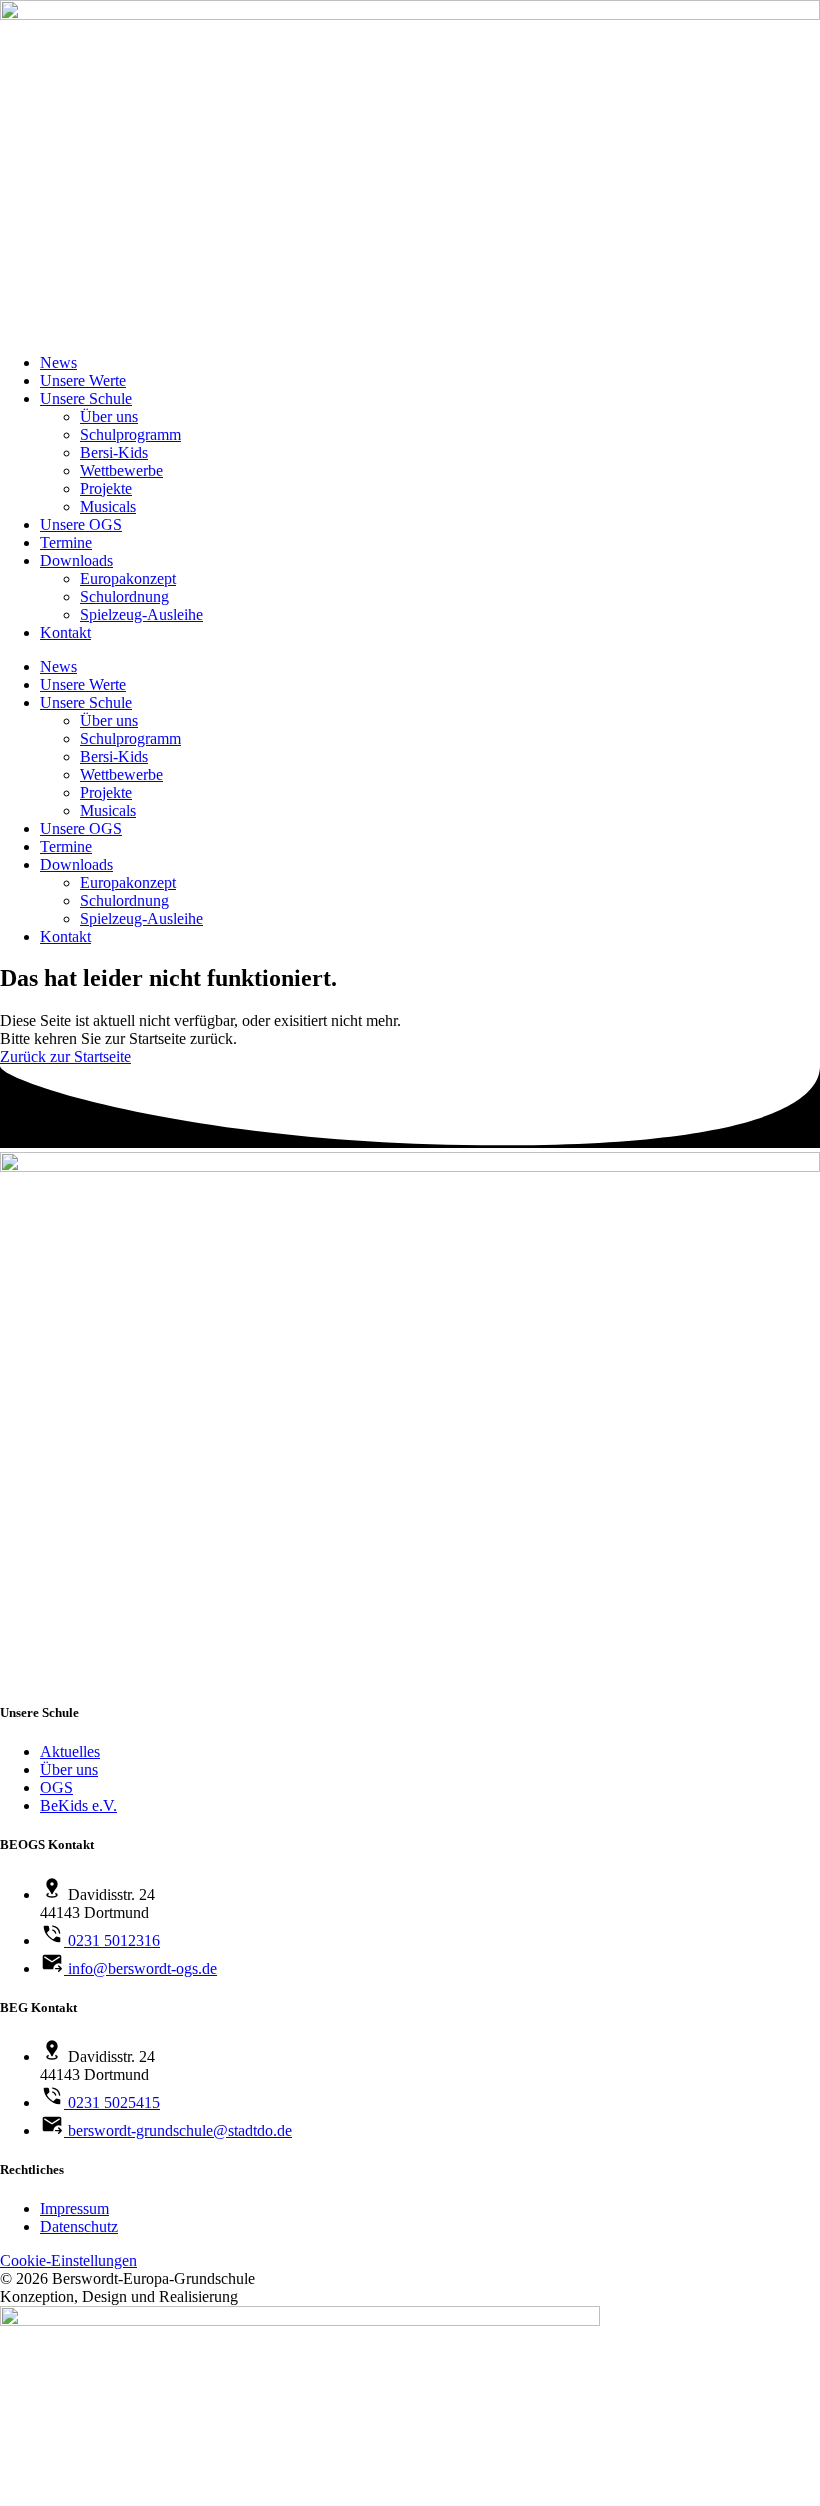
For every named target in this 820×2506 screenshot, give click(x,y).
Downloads (76, 560)
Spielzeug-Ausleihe (141, 614)
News (58, 362)
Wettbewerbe (121, 470)
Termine (66, 542)
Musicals (108, 506)
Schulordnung (124, 596)
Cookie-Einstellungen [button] (68, 2260)
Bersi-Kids (114, 452)
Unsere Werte (83, 380)
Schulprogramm (130, 434)
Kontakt (65, 632)
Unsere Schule (86, 398)
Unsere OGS (81, 524)
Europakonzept (128, 578)
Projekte (106, 488)
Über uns (109, 416)
